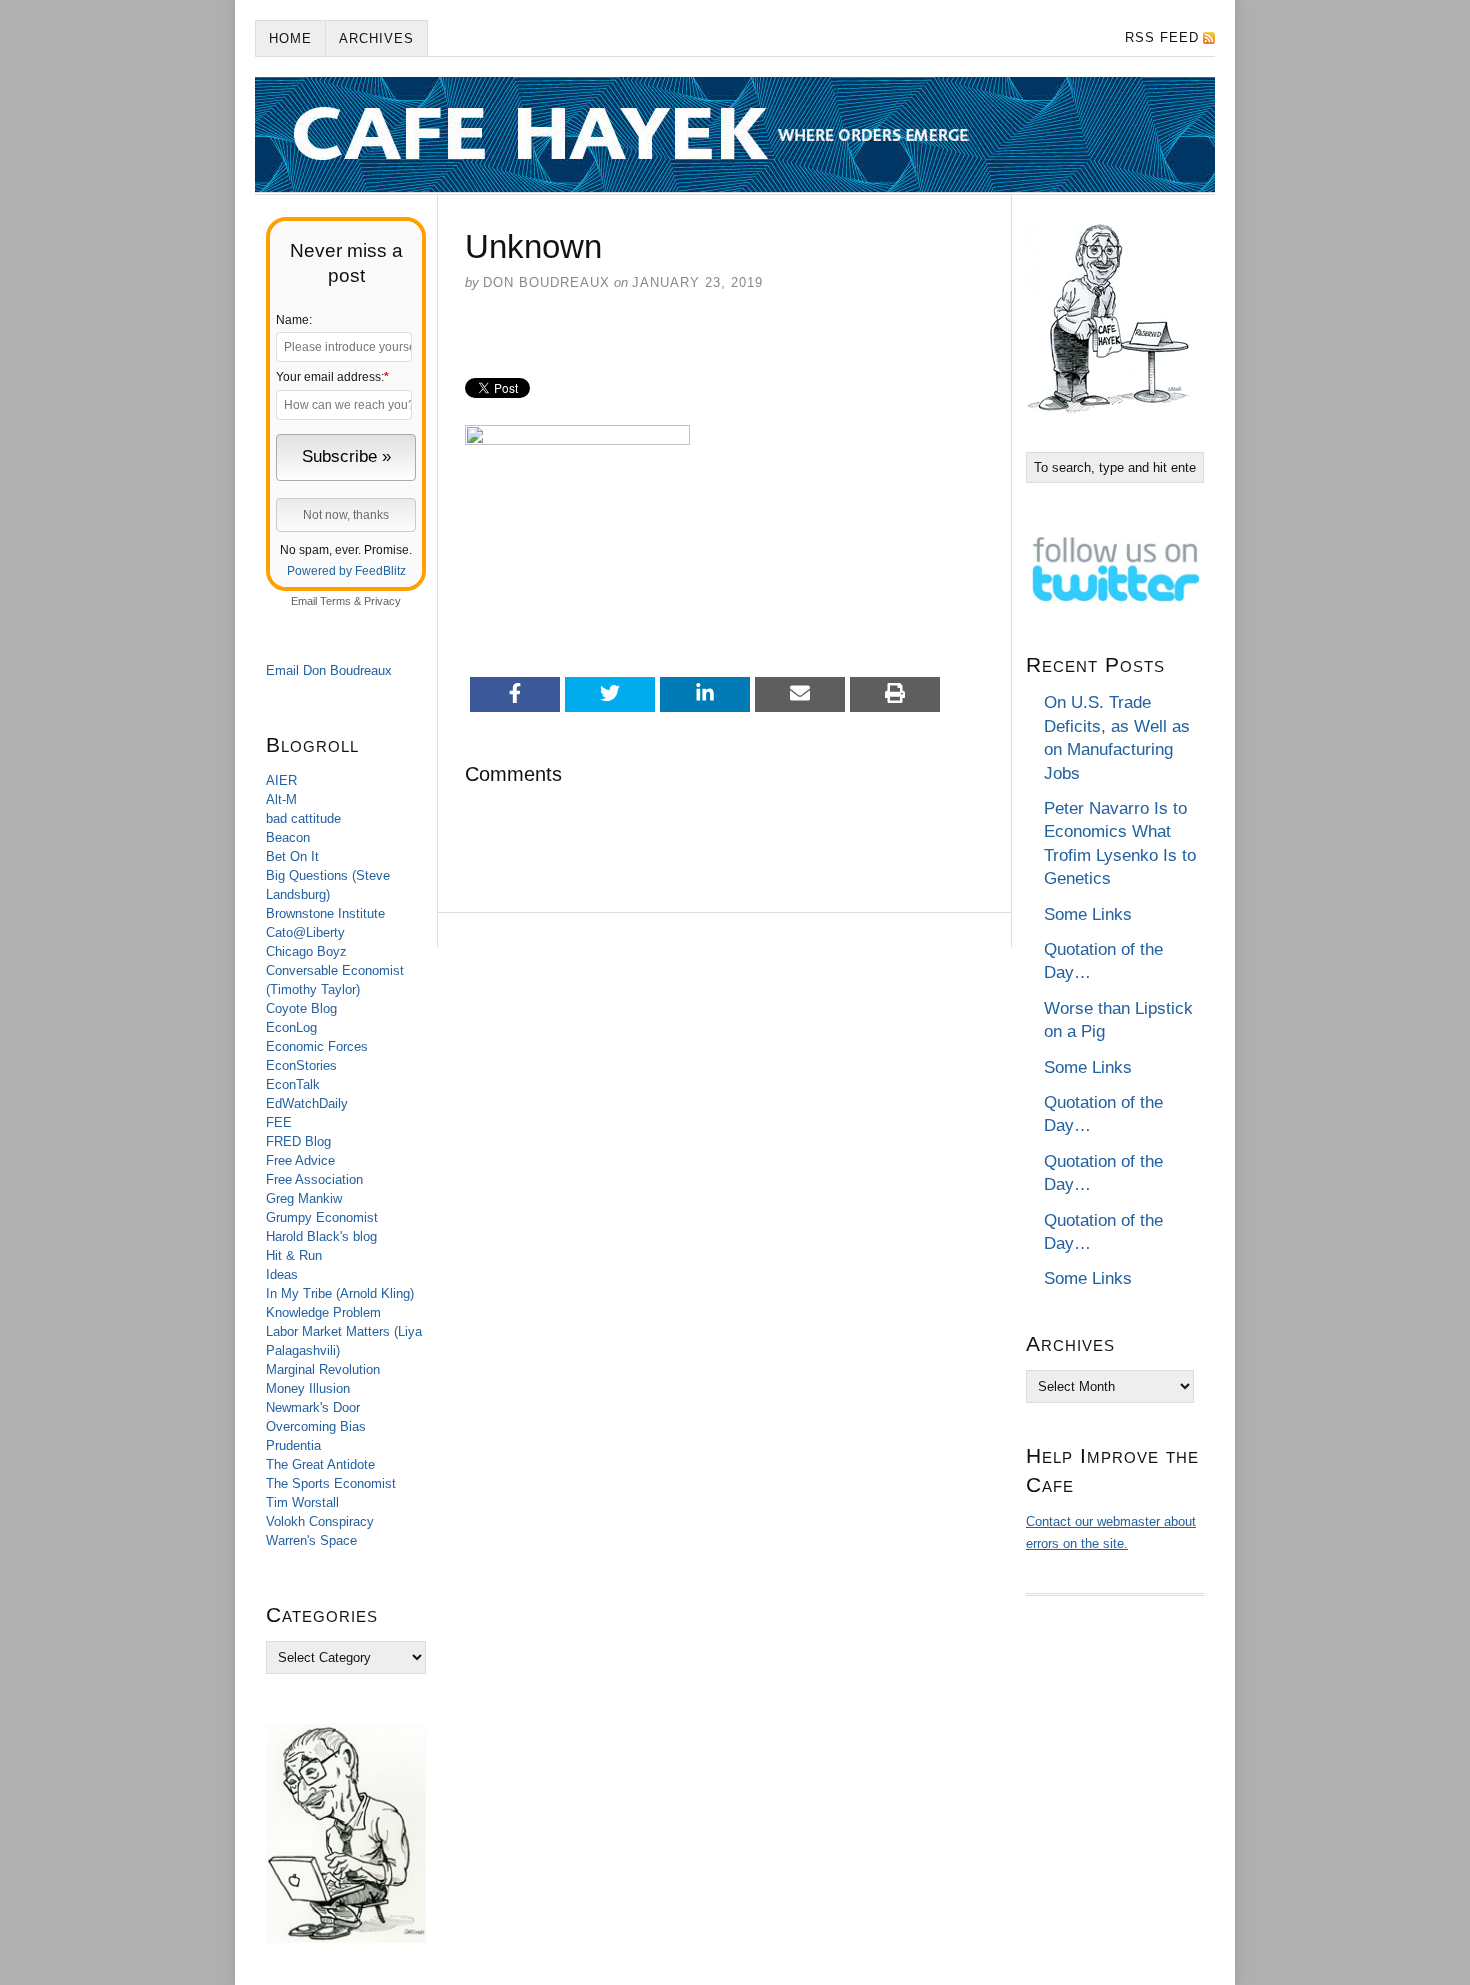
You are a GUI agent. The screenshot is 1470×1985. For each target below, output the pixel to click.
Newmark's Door (313, 1407)
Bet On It (292, 856)
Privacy (382, 601)
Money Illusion (308, 1388)
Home (290, 38)
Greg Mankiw (304, 1198)
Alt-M (281, 799)
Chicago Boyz (306, 951)
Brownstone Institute (325, 913)
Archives (376, 38)
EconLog (291, 1027)
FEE (279, 1122)
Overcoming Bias (316, 1426)
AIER (281, 780)
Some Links (1088, 914)
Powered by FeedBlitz (346, 571)
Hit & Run (294, 1255)
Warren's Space (311, 1540)
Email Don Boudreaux (329, 670)
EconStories (301, 1065)
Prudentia (293, 1445)
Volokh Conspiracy (320, 1521)
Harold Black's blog (321, 1236)
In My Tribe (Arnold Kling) (340, 1293)
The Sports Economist (331, 1483)
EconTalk (293, 1084)
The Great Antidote (320, 1464)
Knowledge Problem (323, 1312)
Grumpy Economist (322, 1217)
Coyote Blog (301, 1008)
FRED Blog (298, 1141)
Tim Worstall (302, 1502)
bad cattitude (303, 818)
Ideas (282, 1274)
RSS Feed (1162, 37)
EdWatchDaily (307, 1103)
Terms (335, 601)
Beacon (288, 837)
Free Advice (300, 1160)
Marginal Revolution (323, 1369)
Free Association (314, 1179)
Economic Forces (317, 1046)
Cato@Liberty (305, 932)
